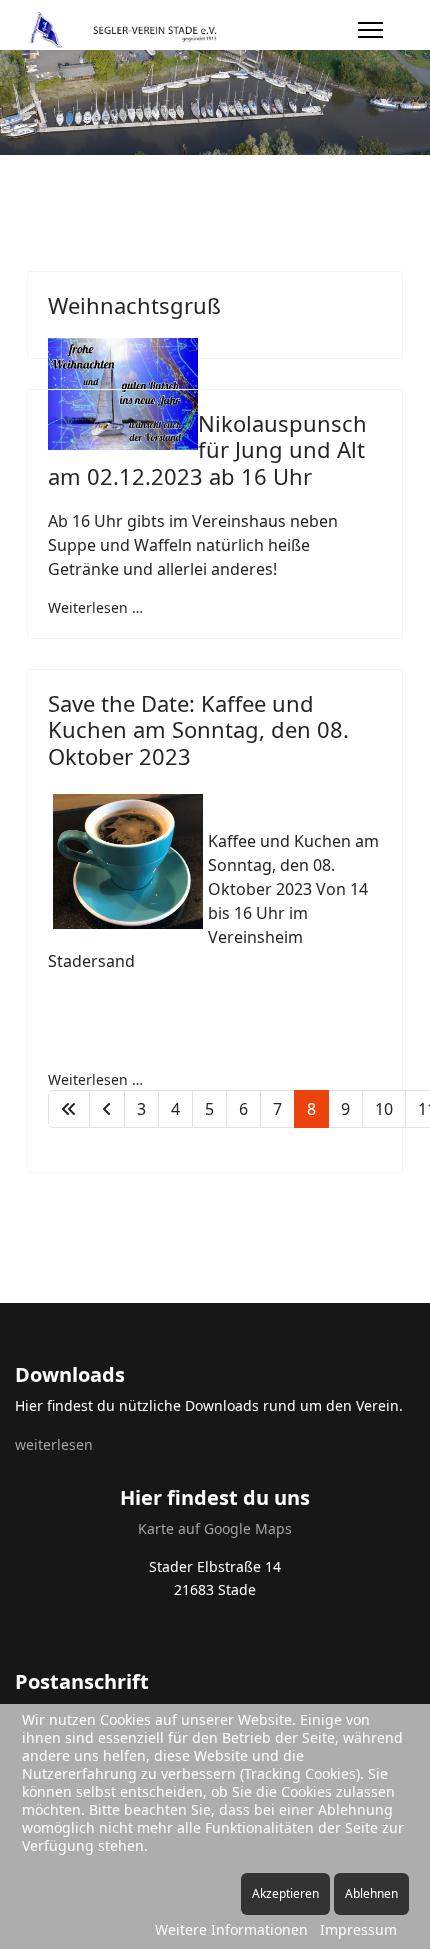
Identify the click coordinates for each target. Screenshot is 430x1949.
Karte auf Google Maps (215, 1528)
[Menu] (370, 30)
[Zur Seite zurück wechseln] (107, 1109)
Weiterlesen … (95, 607)
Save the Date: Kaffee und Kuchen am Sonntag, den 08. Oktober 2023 (198, 729)
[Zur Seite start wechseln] (69, 1109)
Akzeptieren (285, 1893)
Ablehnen (371, 1893)
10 (384, 1109)
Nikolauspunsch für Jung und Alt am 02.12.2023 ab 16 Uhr (207, 449)
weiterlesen (54, 1444)
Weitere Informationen (231, 1929)
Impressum (358, 1929)
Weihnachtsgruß (134, 305)
